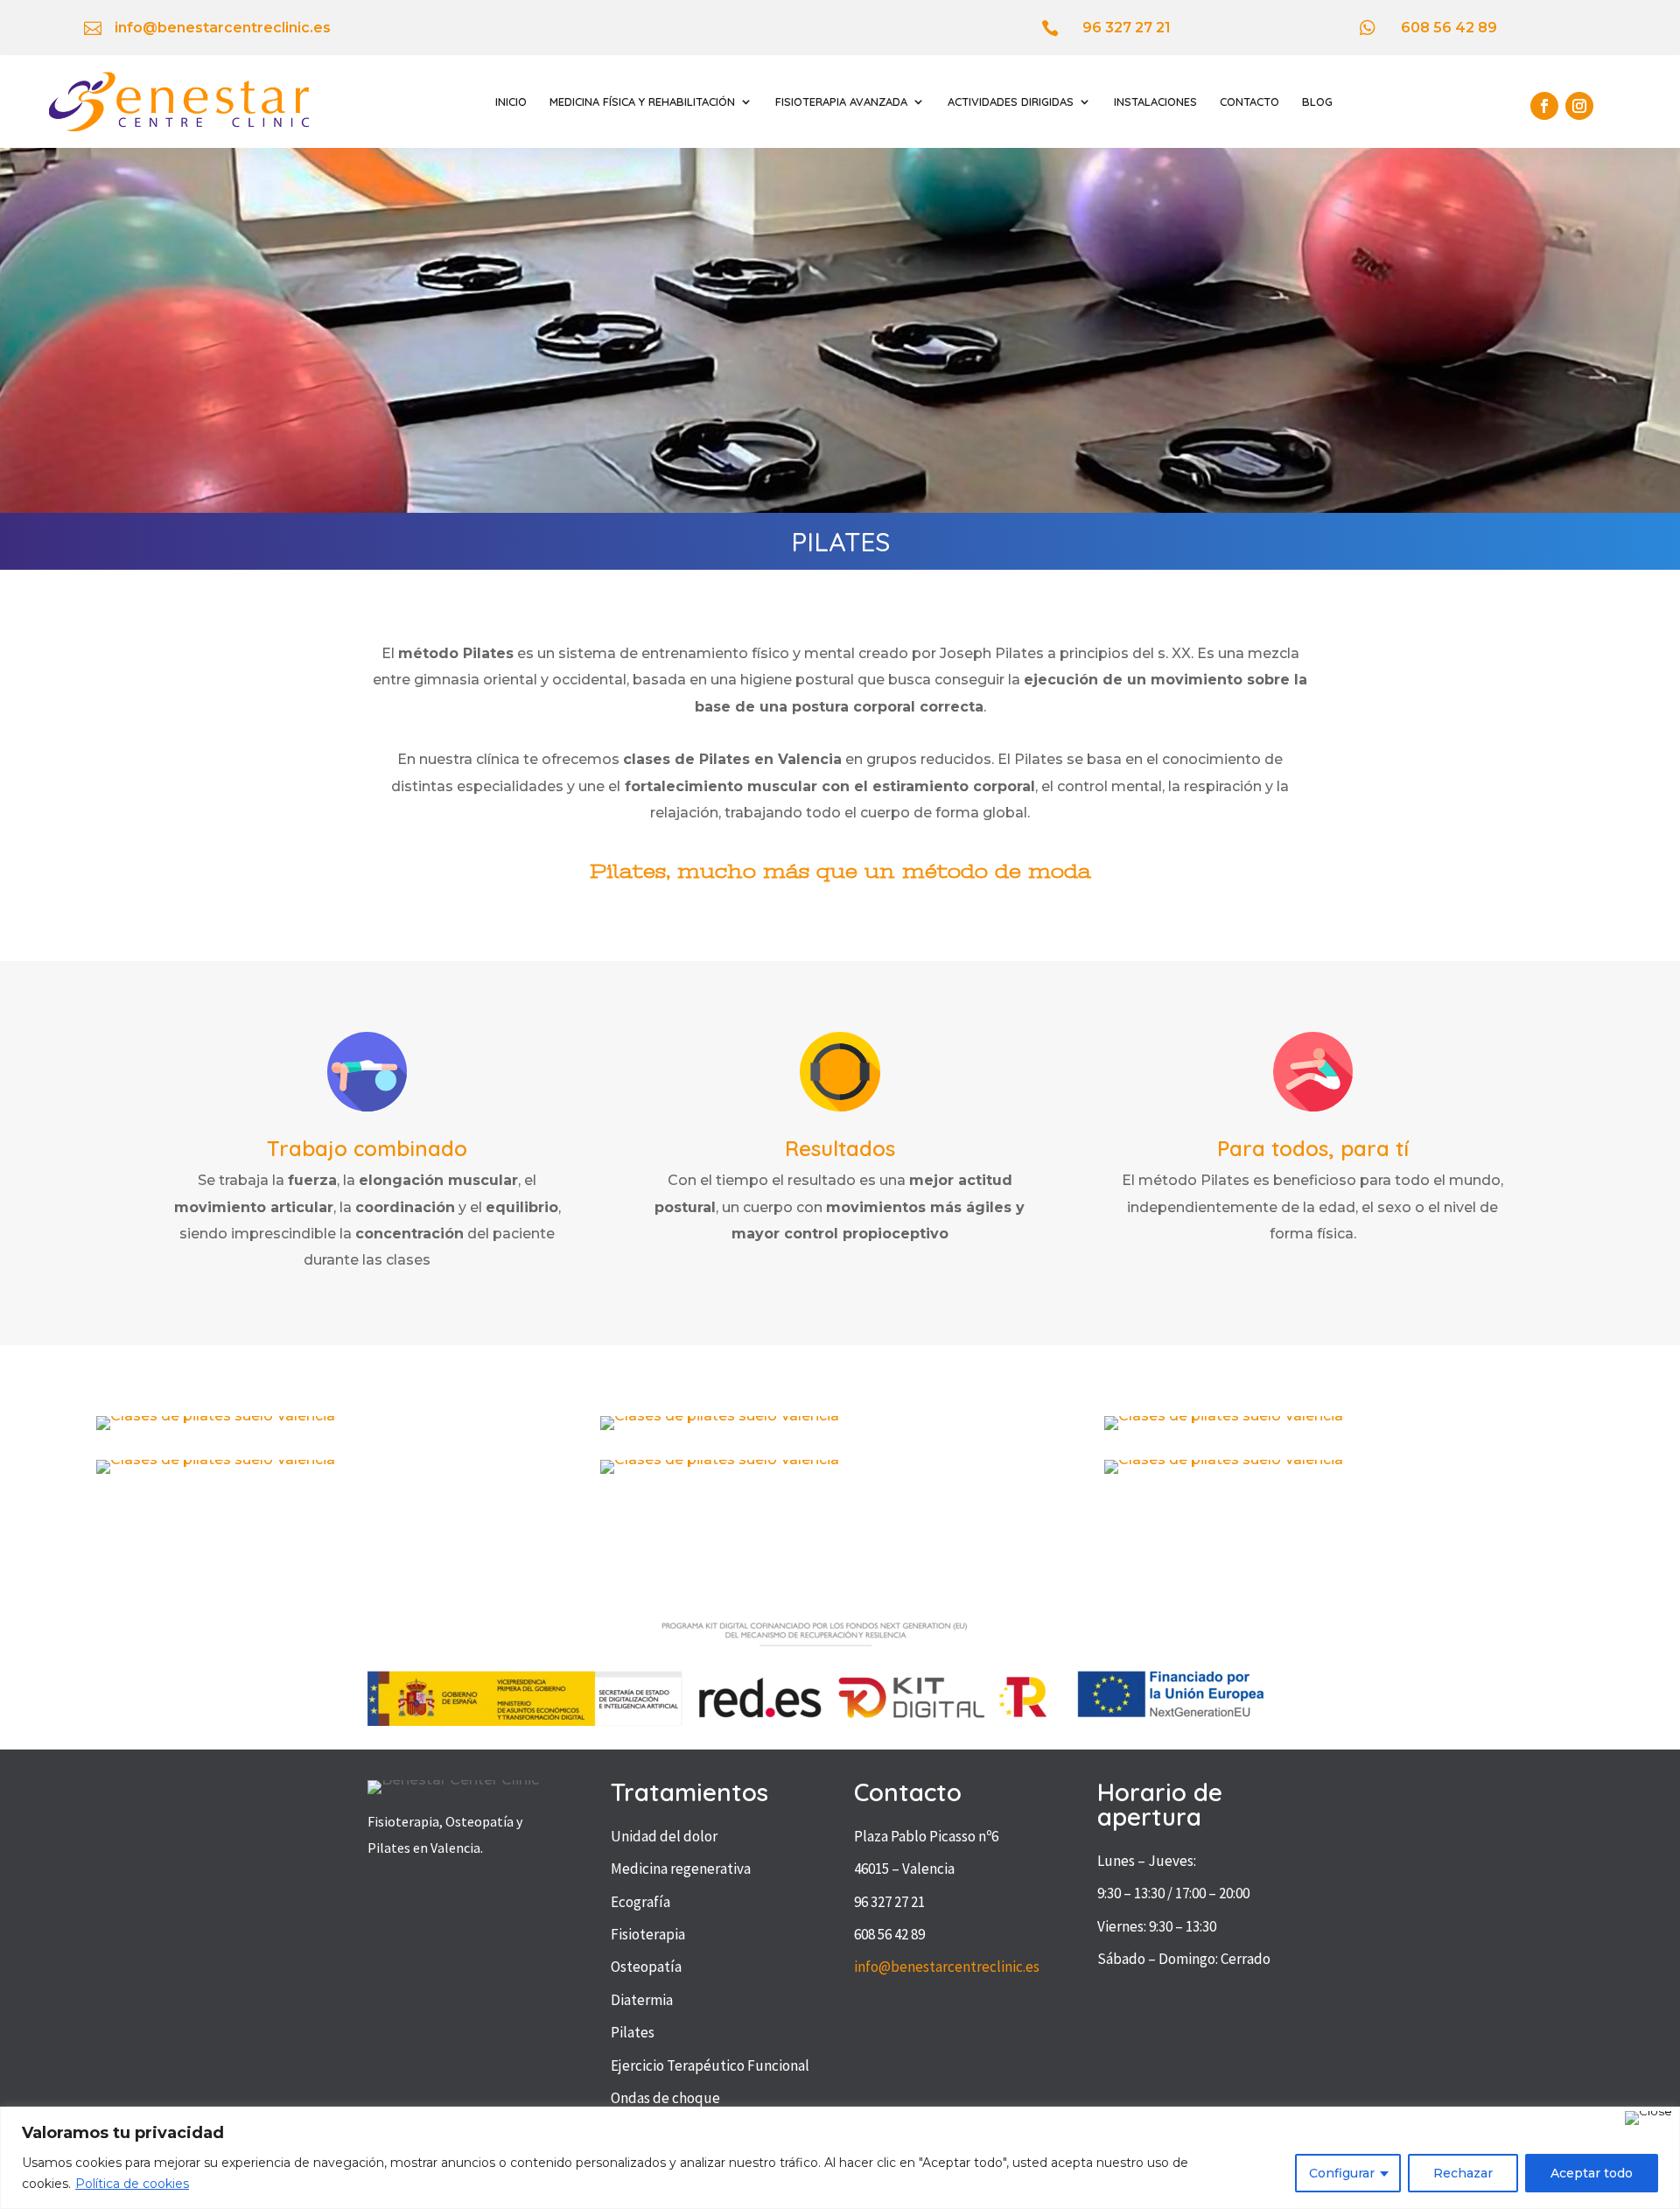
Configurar (1342, 2173)
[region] (840, 2158)
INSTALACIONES (1155, 102)
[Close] (1648, 2118)
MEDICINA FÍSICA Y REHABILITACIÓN (642, 102)
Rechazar (1463, 2173)
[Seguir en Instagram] (1579, 106)
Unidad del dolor (664, 1836)
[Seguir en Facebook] (1544, 106)
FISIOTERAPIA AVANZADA (841, 102)
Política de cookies (132, 2184)
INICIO (511, 102)
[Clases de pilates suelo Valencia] (216, 1416)
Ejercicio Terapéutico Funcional (710, 2065)
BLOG (1317, 102)
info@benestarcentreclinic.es (947, 1967)
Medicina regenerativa (681, 1869)
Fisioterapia (648, 1934)
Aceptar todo (1592, 2173)
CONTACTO (1249, 102)
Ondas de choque (665, 2098)
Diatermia (642, 2000)
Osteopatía (646, 1967)
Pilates (633, 2032)
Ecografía (640, 1902)
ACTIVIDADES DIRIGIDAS (1011, 102)
